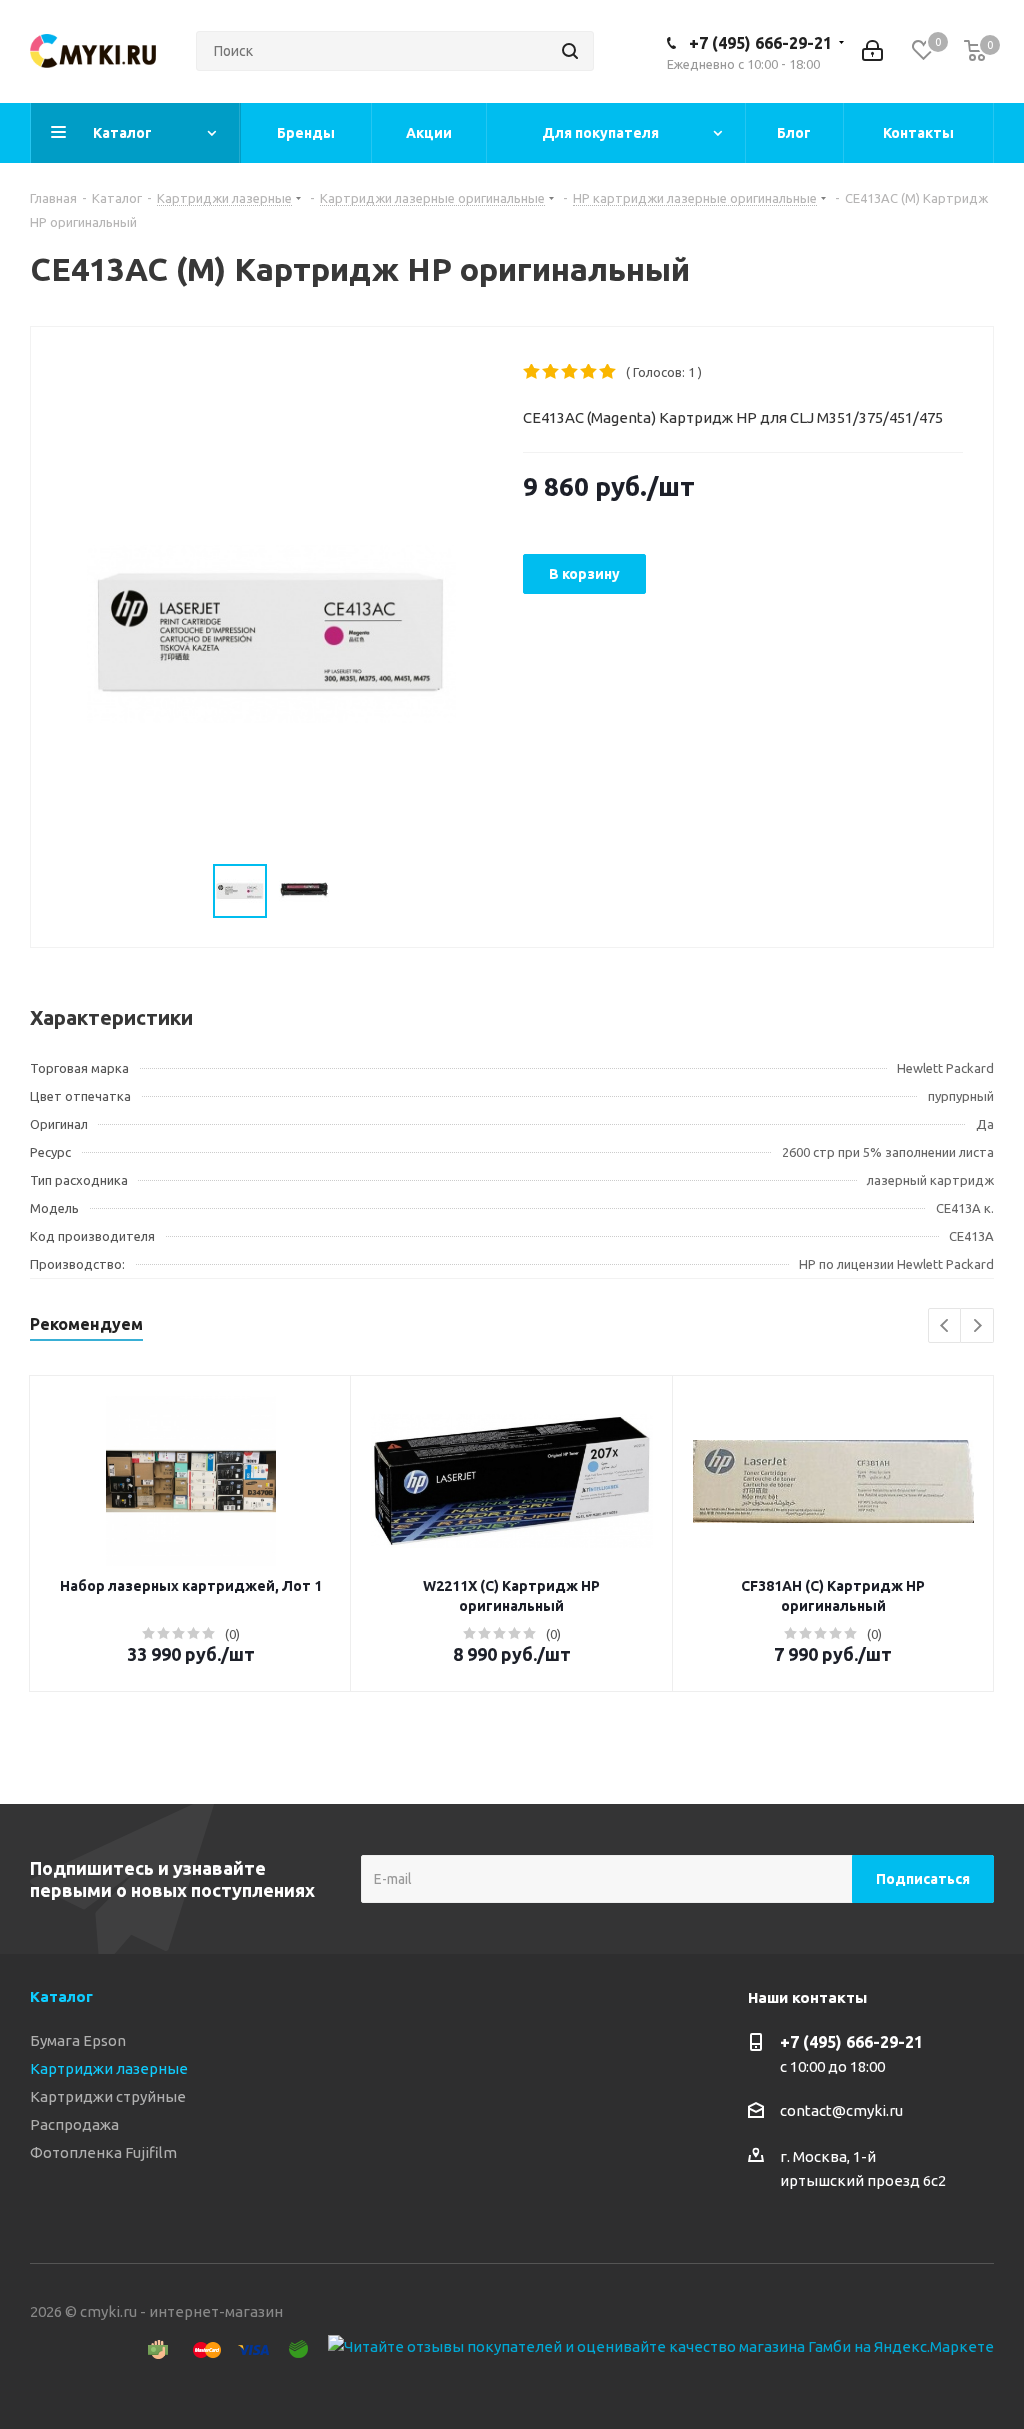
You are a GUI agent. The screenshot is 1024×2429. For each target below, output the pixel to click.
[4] (589, 372)
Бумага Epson (78, 2040)
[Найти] (570, 51)
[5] (608, 372)
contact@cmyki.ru (841, 2110)
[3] (570, 372)
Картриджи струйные (108, 2096)
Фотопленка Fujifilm (103, 2152)
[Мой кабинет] (872, 51)
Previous (945, 1326)
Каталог (61, 1996)
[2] (551, 372)
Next (977, 1326)
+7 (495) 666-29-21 (760, 43)
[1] (532, 372)
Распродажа (74, 2124)
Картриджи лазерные (109, 2068)
